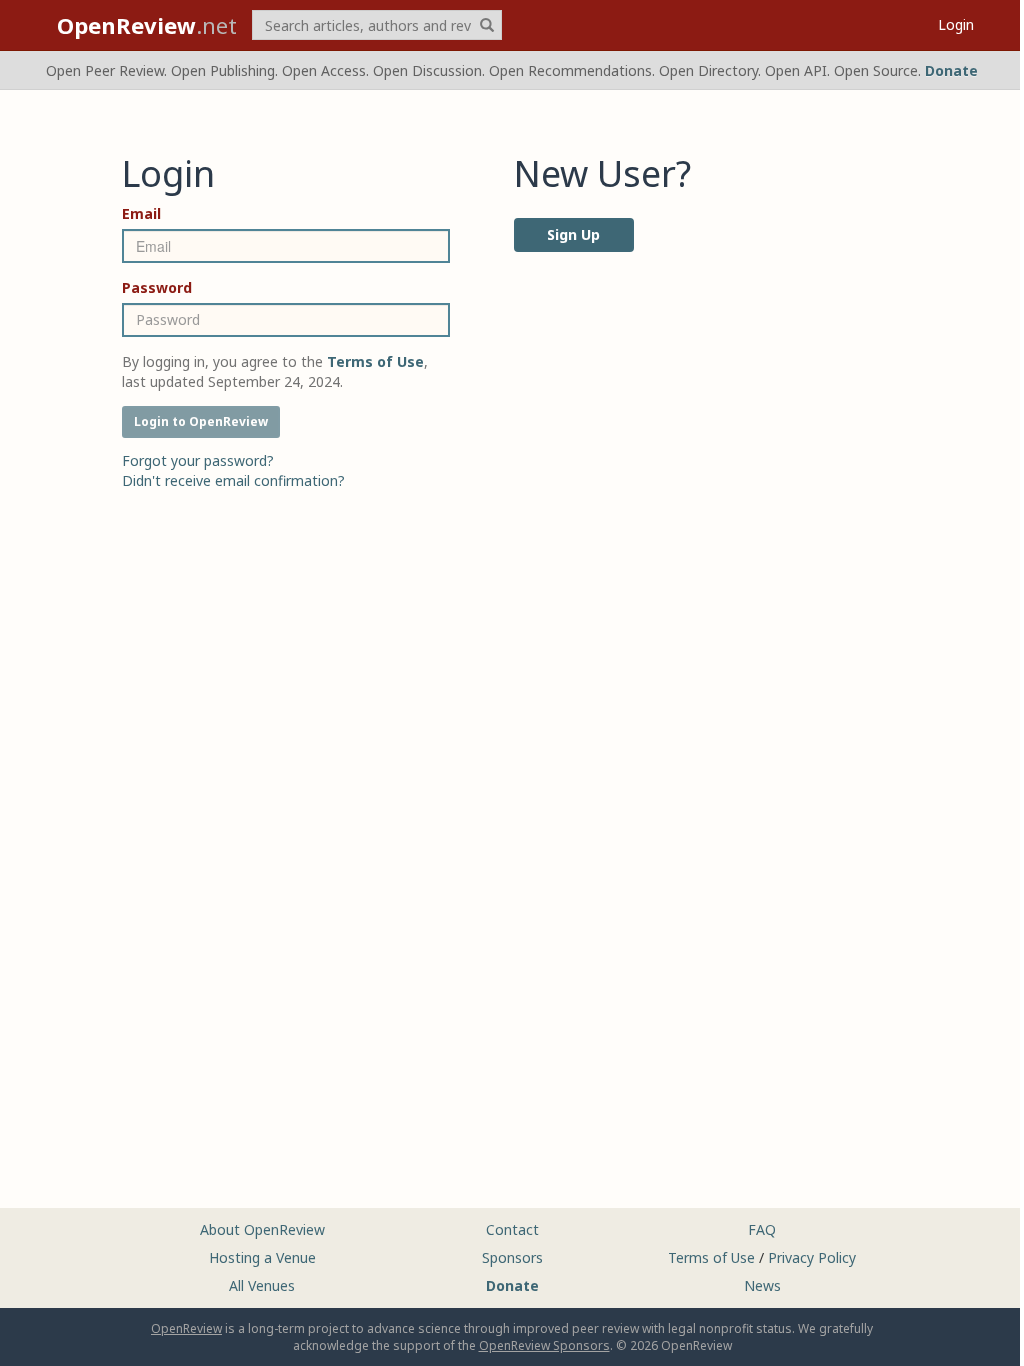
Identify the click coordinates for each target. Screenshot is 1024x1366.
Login (956, 24)
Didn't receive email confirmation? (233, 480)
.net (147, 25)
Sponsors (512, 1257)
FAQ (762, 1229)
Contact (512, 1229)
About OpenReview (262, 1229)
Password (157, 287)
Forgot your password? (198, 460)
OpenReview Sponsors (544, 1345)
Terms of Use (711, 1257)
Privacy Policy (812, 1257)
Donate (951, 70)
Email (141, 213)
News (762, 1285)
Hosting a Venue (262, 1257)
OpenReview (186, 1328)
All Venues (262, 1285)
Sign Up (573, 234)
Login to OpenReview (201, 421)
